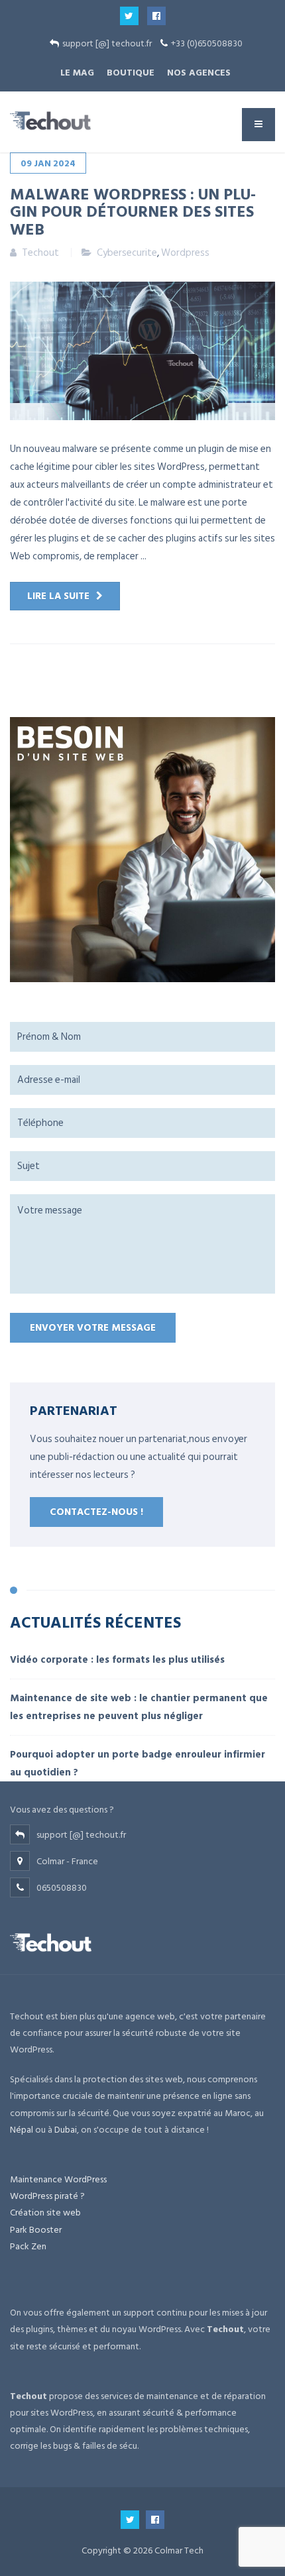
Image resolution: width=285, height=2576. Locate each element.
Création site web (45, 2212)
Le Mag (77, 73)
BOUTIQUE (131, 73)
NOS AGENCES (199, 73)
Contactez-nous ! (96, 1512)
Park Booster (36, 2230)
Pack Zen (28, 2246)
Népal (22, 2130)
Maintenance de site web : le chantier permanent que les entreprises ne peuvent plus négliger (139, 1707)
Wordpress (185, 253)
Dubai (66, 2130)
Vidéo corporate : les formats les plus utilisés (117, 1660)
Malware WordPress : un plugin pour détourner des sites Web (133, 211)
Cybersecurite (127, 253)
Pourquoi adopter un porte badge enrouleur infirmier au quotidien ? (138, 1764)
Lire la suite (58, 596)
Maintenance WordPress (58, 2179)
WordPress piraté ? (47, 2196)
